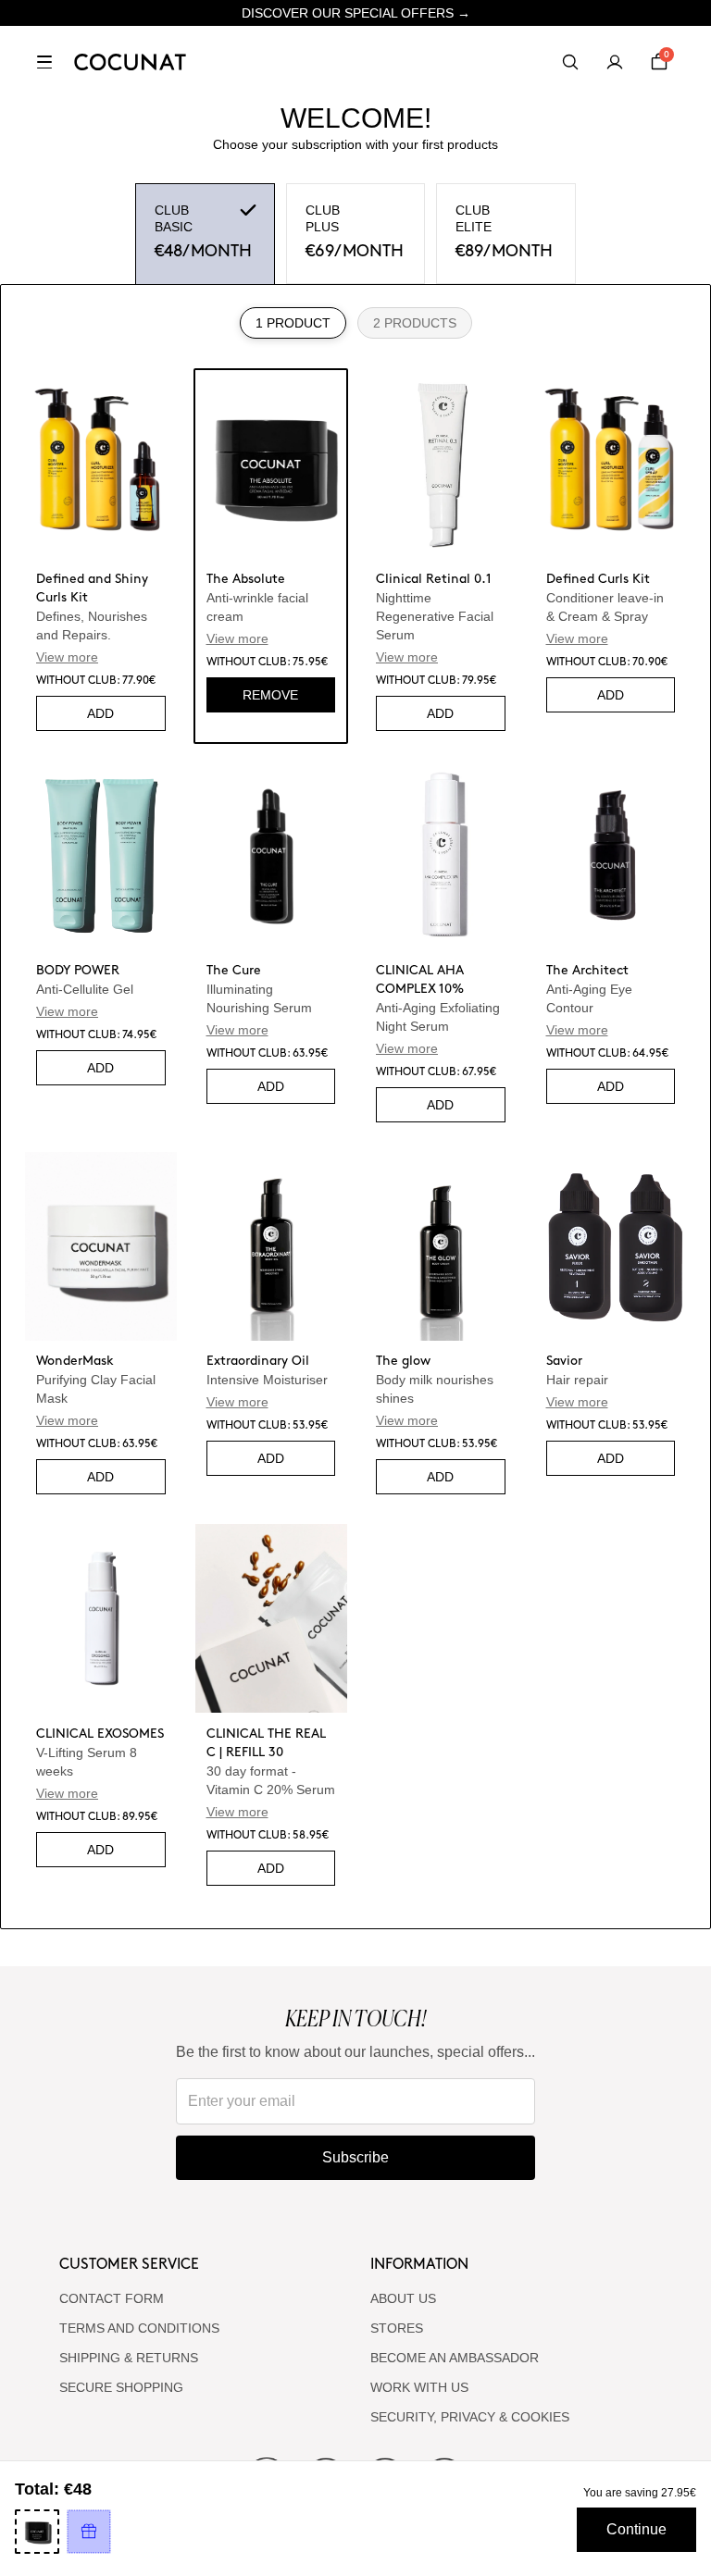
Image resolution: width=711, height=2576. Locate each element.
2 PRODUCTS (415, 323)
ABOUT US (403, 2298)
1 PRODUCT (293, 323)
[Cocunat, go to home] (130, 62)
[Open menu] (44, 62)
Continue (636, 2529)
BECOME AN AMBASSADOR (455, 2358)
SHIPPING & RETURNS (129, 2358)
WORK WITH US (419, 2387)
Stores (397, 2328)
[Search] (570, 62)
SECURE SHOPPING (121, 2387)
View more (67, 657)
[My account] (615, 62)
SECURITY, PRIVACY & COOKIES (470, 2417)
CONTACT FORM (112, 2298)
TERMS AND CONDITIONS (139, 2328)
